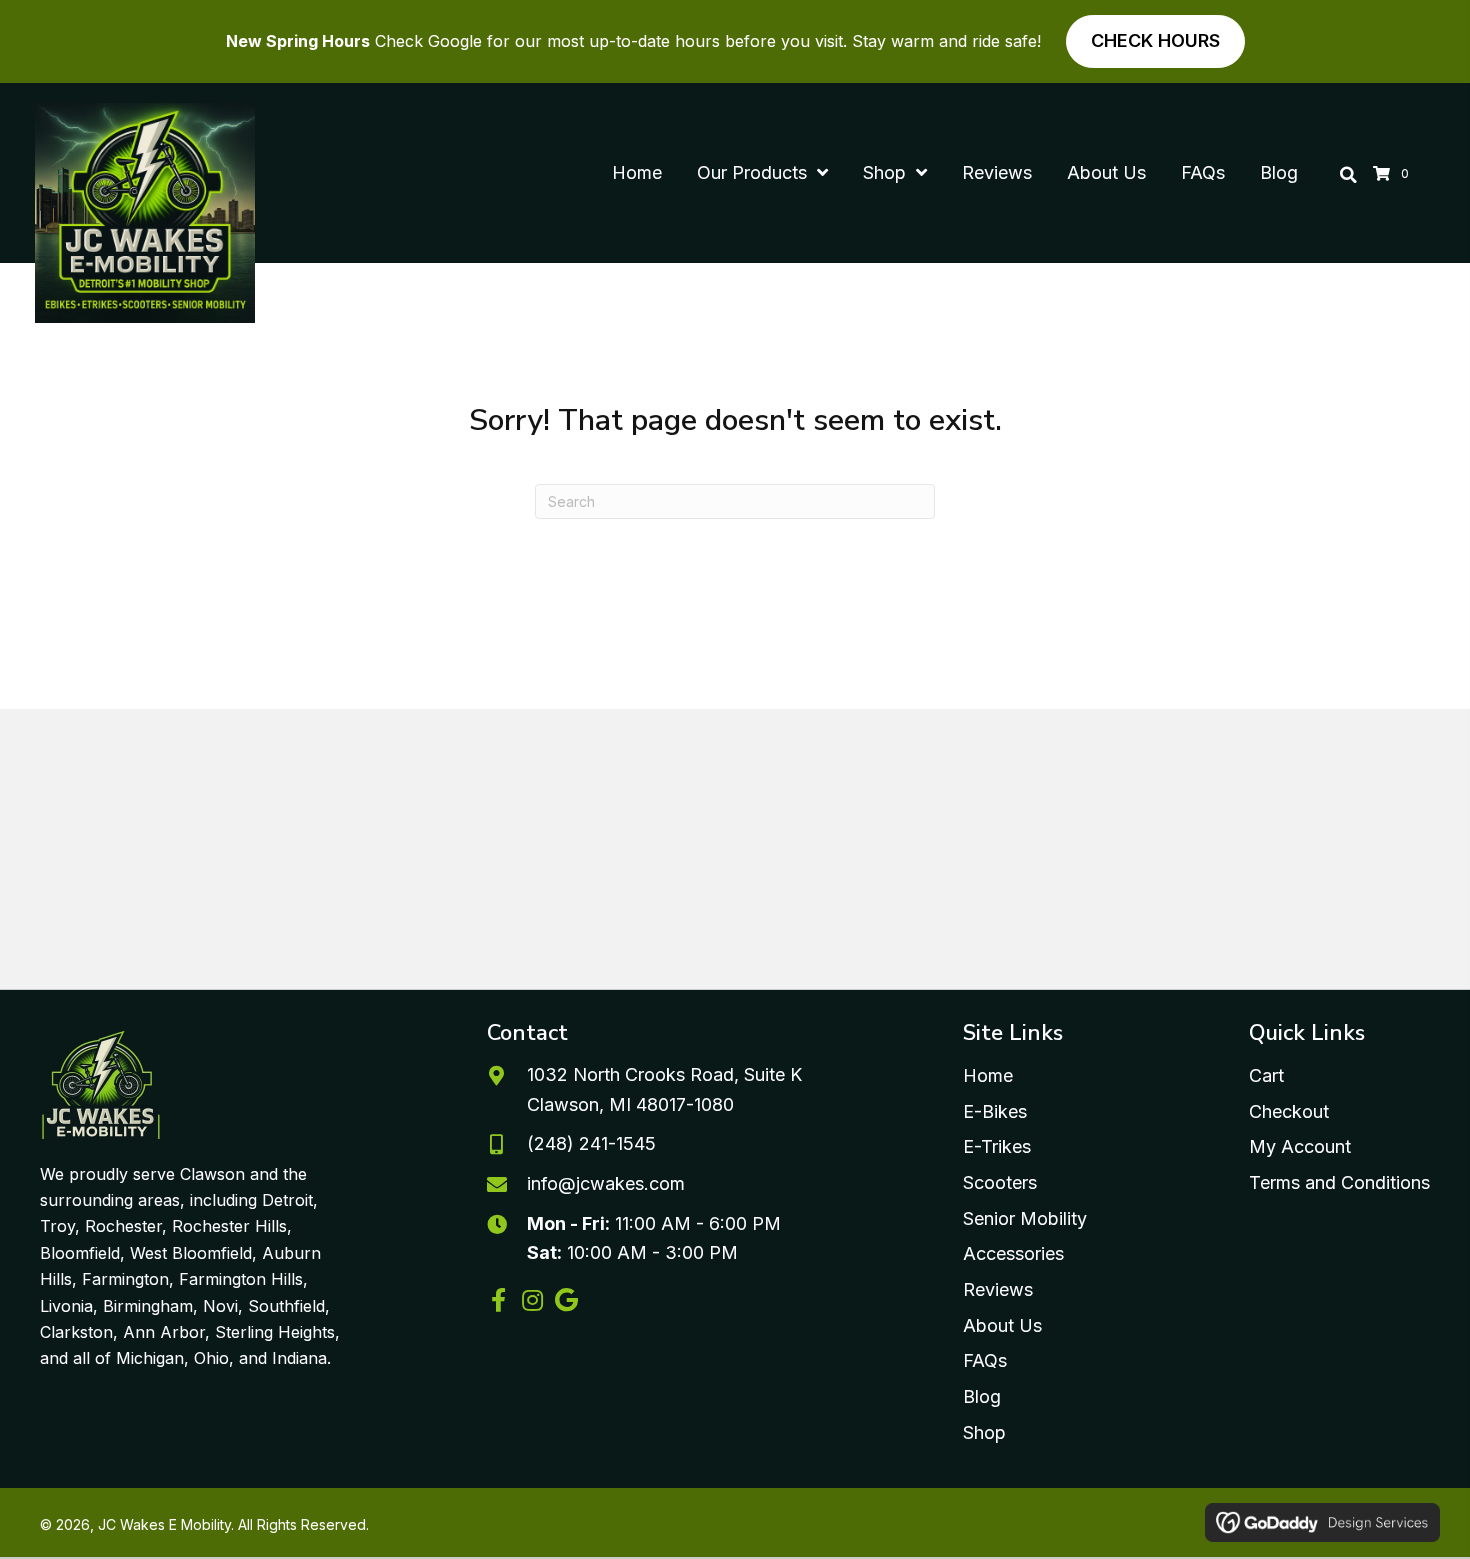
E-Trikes (997, 1146)
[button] (499, 1300)
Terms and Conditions (1339, 1182)
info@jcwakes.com (606, 1183)
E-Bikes (995, 1111)
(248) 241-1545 (591, 1143)
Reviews (998, 1289)
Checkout (1289, 1111)
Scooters (1000, 1182)
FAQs (985, 1360)
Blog (982, 1396)
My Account (1300, 1146)
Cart (1266, 1075)
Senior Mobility (1025, 1218)
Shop (984, 1432)
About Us (1002, 1325)
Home (988, 1075)
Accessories (1013, 1253)
